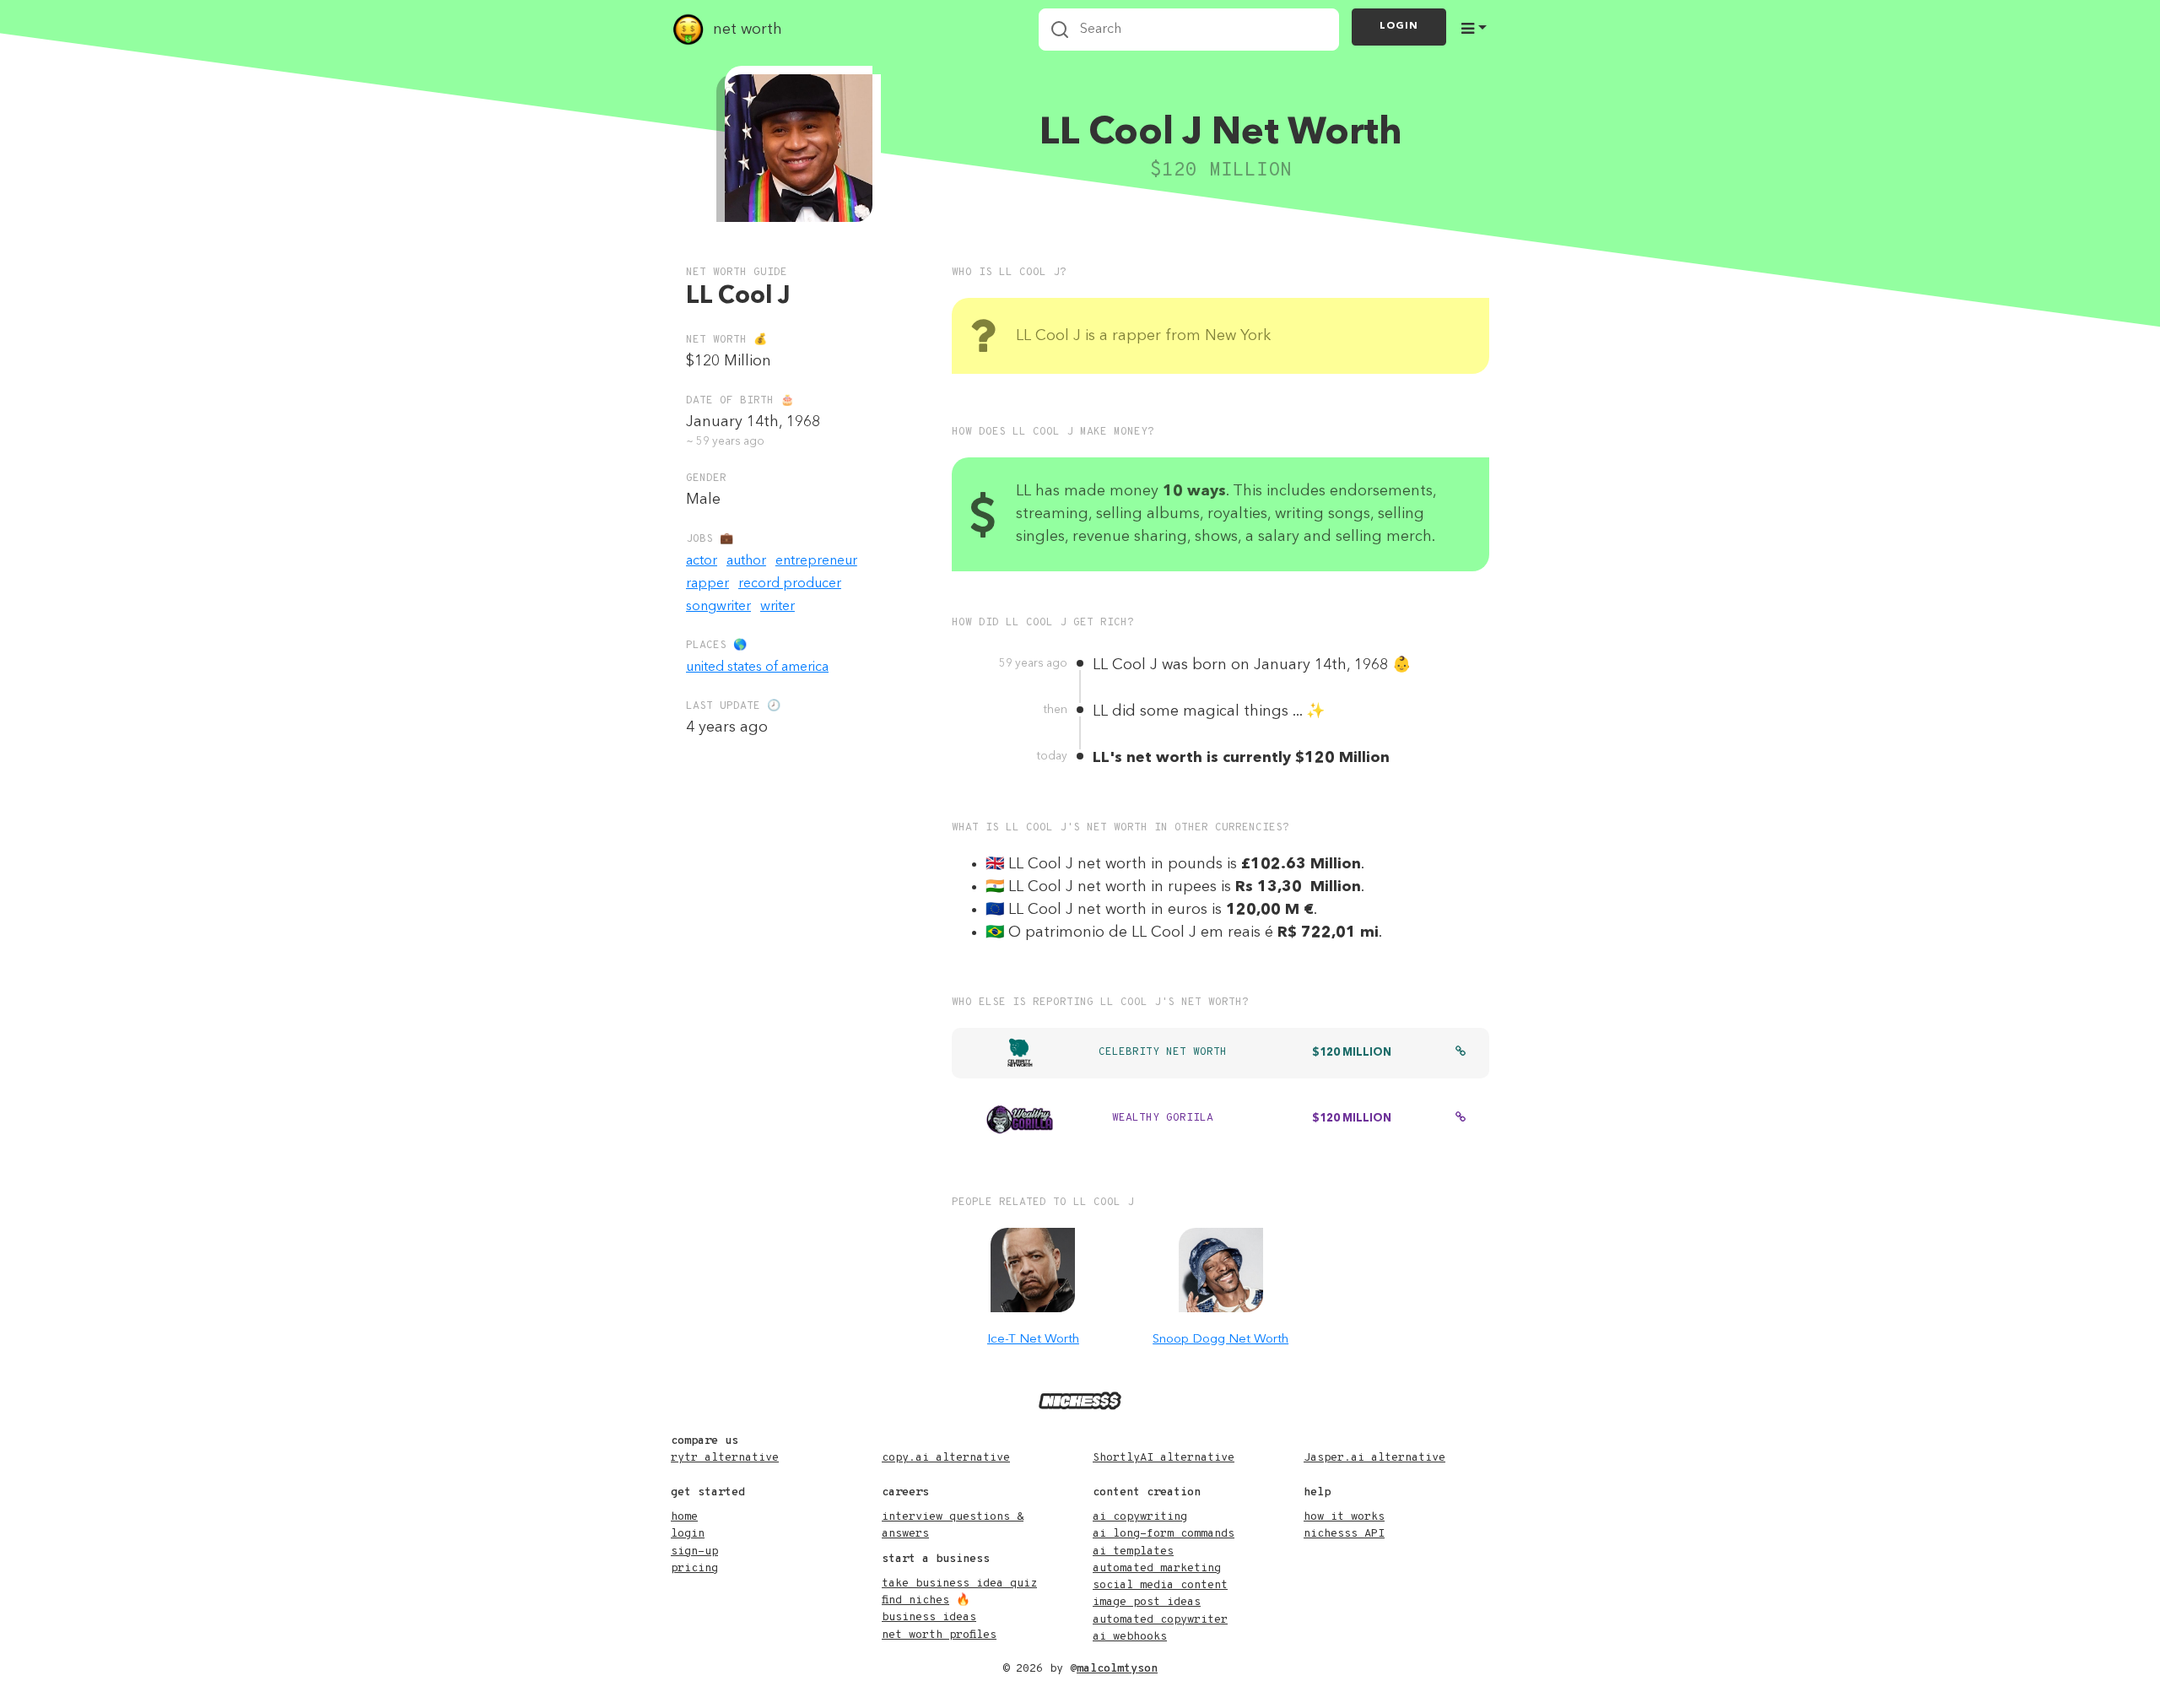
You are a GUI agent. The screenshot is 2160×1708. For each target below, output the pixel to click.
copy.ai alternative (946, 1458)
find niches (915, 1600)
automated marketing (1157, 1568)
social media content (1160, 1585)
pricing (694, 1568)
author (746, 561)
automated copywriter (1160, 1620)
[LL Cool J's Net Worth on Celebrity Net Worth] (1461, 1053)
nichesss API (1344, 1534)
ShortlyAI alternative (1164, 1458)
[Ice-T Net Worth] (1033, 1270)
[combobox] (1189, 30)
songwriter (718, 607)
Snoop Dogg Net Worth (1220, 1340)
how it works (1344, 1517)
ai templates (1133, 1551)
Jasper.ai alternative (1374, 1458)
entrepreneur (816, 561)
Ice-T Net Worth (1033, 1340)
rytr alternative (725, 1458)
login (688, 1534)
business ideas (929, 1617)
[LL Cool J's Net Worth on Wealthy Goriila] (1461, 1119)
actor (702, 561)
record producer (790, 584)
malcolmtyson (1117, 1669)
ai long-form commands (1164, 1534)
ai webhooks (1130, 1637)
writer (778, 607)
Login (1399, 26)
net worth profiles (939, 1635)
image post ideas (1147, 1602)
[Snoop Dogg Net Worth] (1221, 1270)
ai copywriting (1140, 1517)
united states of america (757, 668)
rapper (707, 584)
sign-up (694, 1551)
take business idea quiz (959, 1584)
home (684, 1517)
